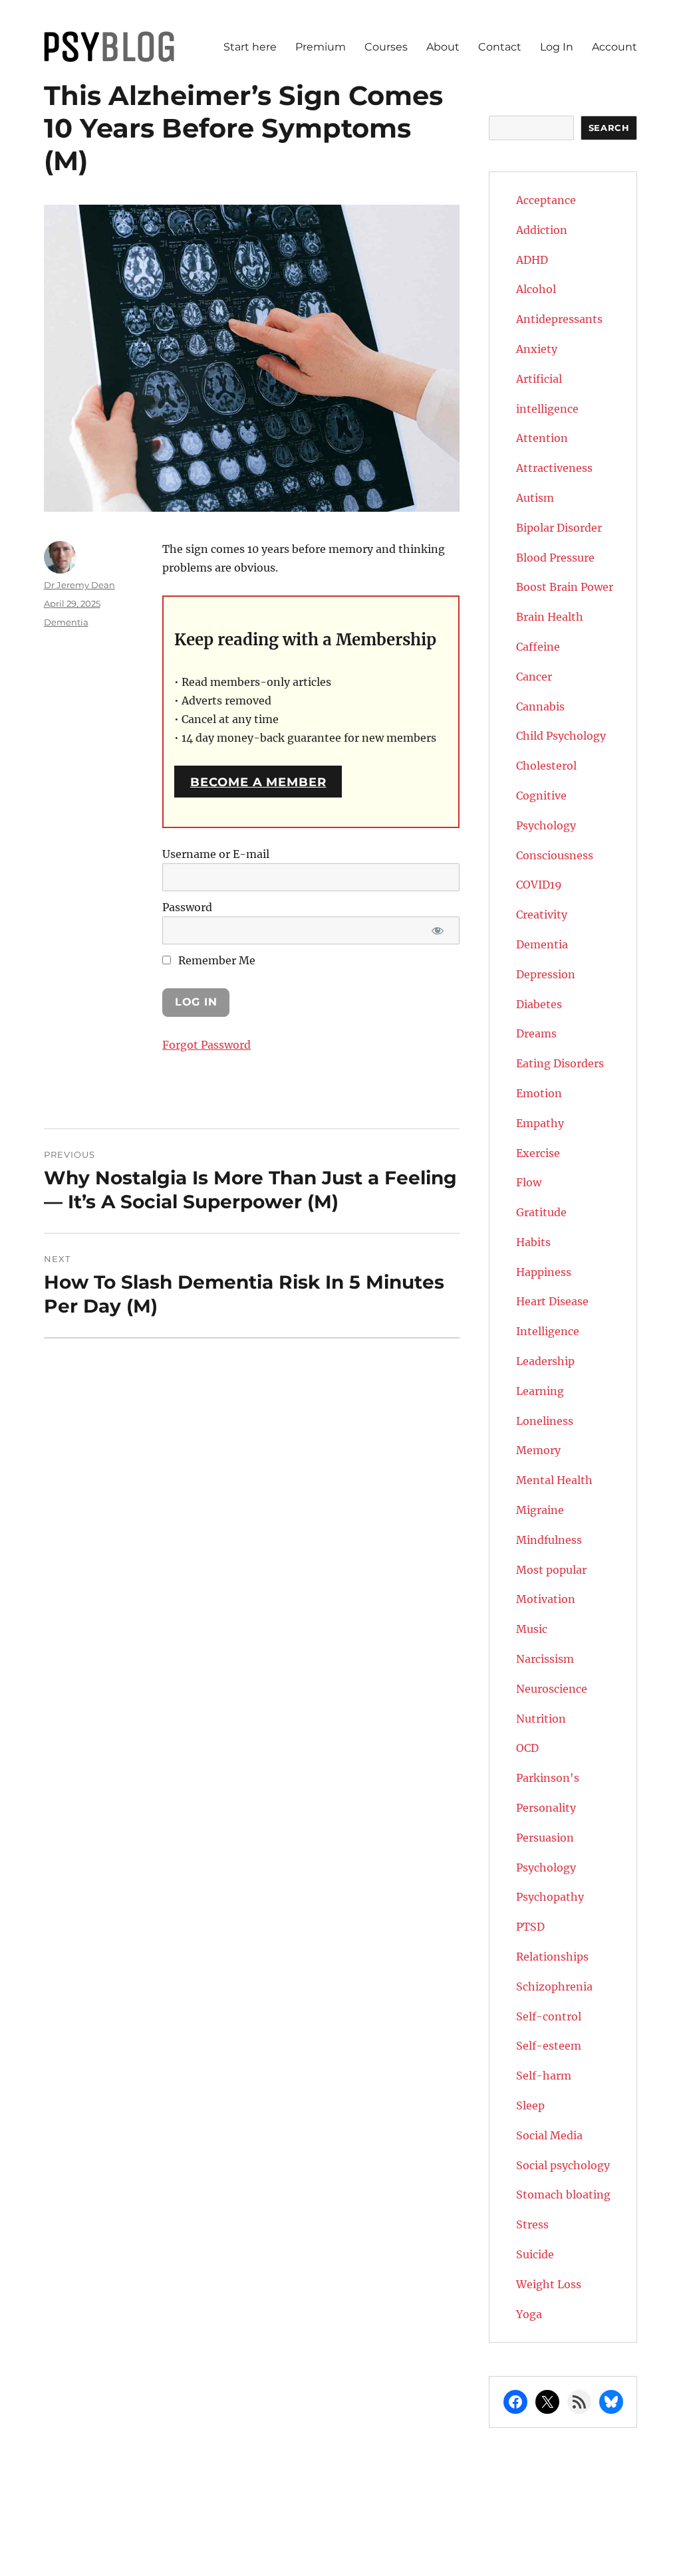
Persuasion (545, 1838)
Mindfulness (549, 1540)
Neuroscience (552, 1689)
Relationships (552, 1957)
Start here (250, 47)
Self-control (549, 2016)
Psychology (546, 1868)
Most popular (551, 1570)
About (443, 47)
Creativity (542, 914)
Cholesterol (546, 766)
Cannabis (540, 706)
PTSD (530, 1927)
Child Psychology (561, 736)
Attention (542, 438)
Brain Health (550, 617)
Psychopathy (550, 1897)
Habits (533, 1242)
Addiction (542, 230)
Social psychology (563, 2165)
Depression (546, 974)
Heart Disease (552, 1301)
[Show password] (438, 930)
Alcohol (536, 289)
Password (187, 907)
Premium (321, 47)
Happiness (544, 1272)
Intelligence (548, 1331)
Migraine (540, 1510)
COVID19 (539, 885)
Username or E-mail (216, 854)
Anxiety (537, 349)
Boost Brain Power (565, 587)
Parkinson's (548, 1778)
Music (532, 1629)
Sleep (530, 2105)
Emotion (539, 1093)
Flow (529, 1182)
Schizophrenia (554, 1986)
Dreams (536, 1033)
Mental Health (554, 1480)
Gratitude (541, 1212)
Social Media (549, 2135)
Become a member (258, 782)
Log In (557, 47)
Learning (540, 1391)
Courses (386, 47)
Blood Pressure (555, 558)
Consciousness (555, 855)
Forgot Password (206, 1045)
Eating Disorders (560, 1063)
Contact (500, 47)
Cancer (534, 677)
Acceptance (546, 200)
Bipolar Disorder (559, 528)
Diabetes (539, 1004)
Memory (538, 1450)
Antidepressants (559, 319)
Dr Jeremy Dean (79, 585)
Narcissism (545, 1659)
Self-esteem (549, 2046)
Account (614, 47)
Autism (535, 498)
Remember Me (215, 960)
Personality (546, 1808)
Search (609, 128)
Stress (532, 2224)
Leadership (545, 1361)
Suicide (535, 2254)
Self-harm (544, 2076)
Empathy (540, 1123)
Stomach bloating (563, 2195)
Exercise (538, 1153)
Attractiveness (554, 468)
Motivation (546, 1599)
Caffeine (538, 647)
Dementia (66, 622)
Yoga (529, 2314)
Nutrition (541, 1719)
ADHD (532, 260)
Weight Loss (549, 2284)
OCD (527, 1748)
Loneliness (545, 1421)
